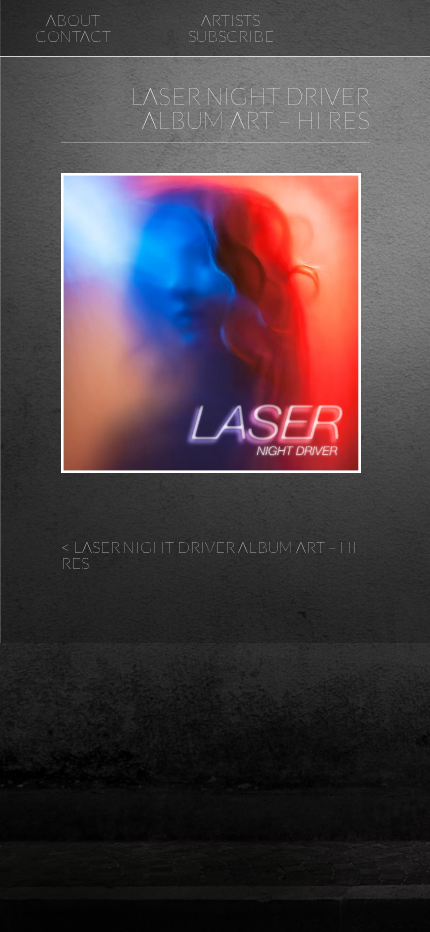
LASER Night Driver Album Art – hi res (250, 107)
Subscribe (231, 35)
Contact (73, 35)
